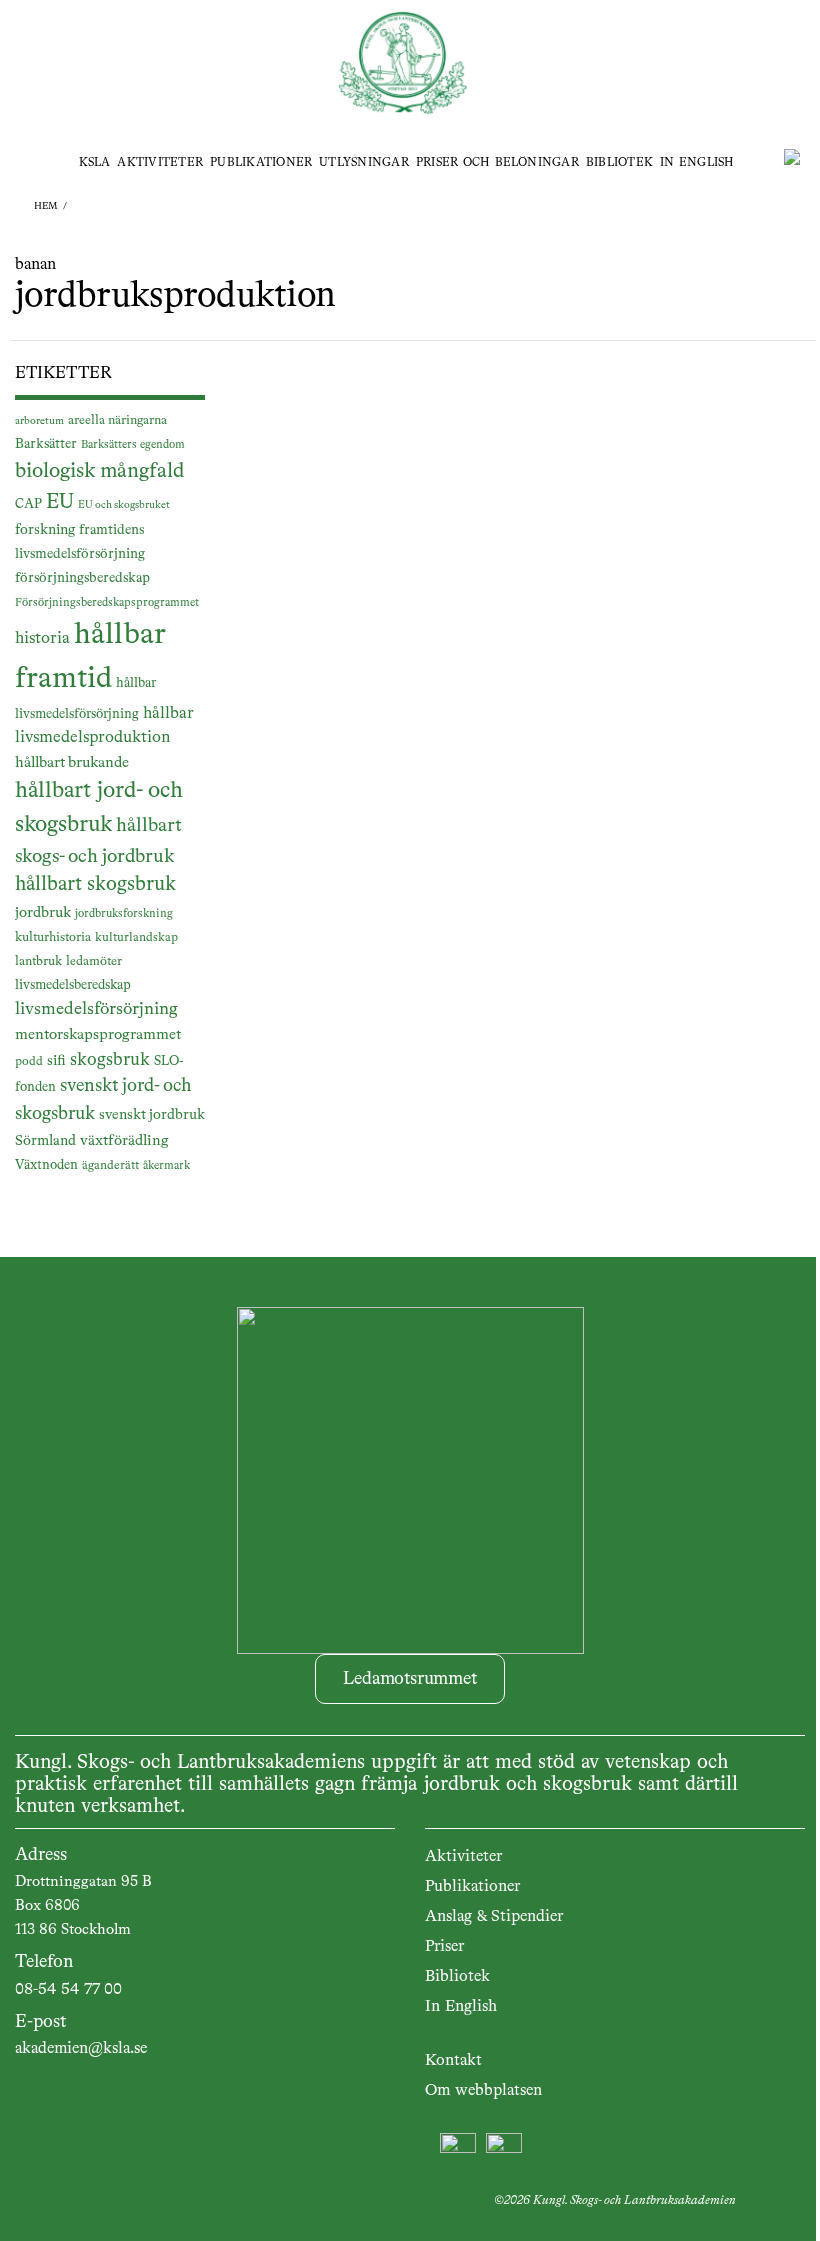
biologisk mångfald (99, 471)
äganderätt (110, 1166)
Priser (444, 1947)
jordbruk (43, 913)
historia (42, 638)
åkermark (166, 1166)
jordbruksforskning (124, 914)
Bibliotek (619, 163)
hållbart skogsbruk (95, 885)
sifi (56, 1061)
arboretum (39, 421)
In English (697, 163)
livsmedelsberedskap (73, 985)
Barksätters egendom (133, 445)
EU (60, 502)
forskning (45, 530)
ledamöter (94, 961)
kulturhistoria (53, 937)
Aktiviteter (160, 163)
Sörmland (45, 1141)
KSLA (95, 163)
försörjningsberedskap (82, 578)
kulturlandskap (136, 938)
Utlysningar (364, 163)
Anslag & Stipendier (494, 1917)
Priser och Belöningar (497, 163)
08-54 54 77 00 (68, 1990)
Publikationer (261, 163)
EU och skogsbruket (124, 505)
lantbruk (38, 961)
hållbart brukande (72, 762)
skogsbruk (110, 1060)
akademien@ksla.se (81, 2049)
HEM (46, 206)
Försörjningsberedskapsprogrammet (107, 603)
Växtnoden (46, 1165)
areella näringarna (117, 420)
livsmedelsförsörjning (96, 1009)
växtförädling (124, 1141)
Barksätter (46, 444)
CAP (28, 504)
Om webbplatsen (483, 2091)
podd (29, 1062)
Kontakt (453, 2061)
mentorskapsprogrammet (98, 1034)
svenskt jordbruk (152, 1115)
